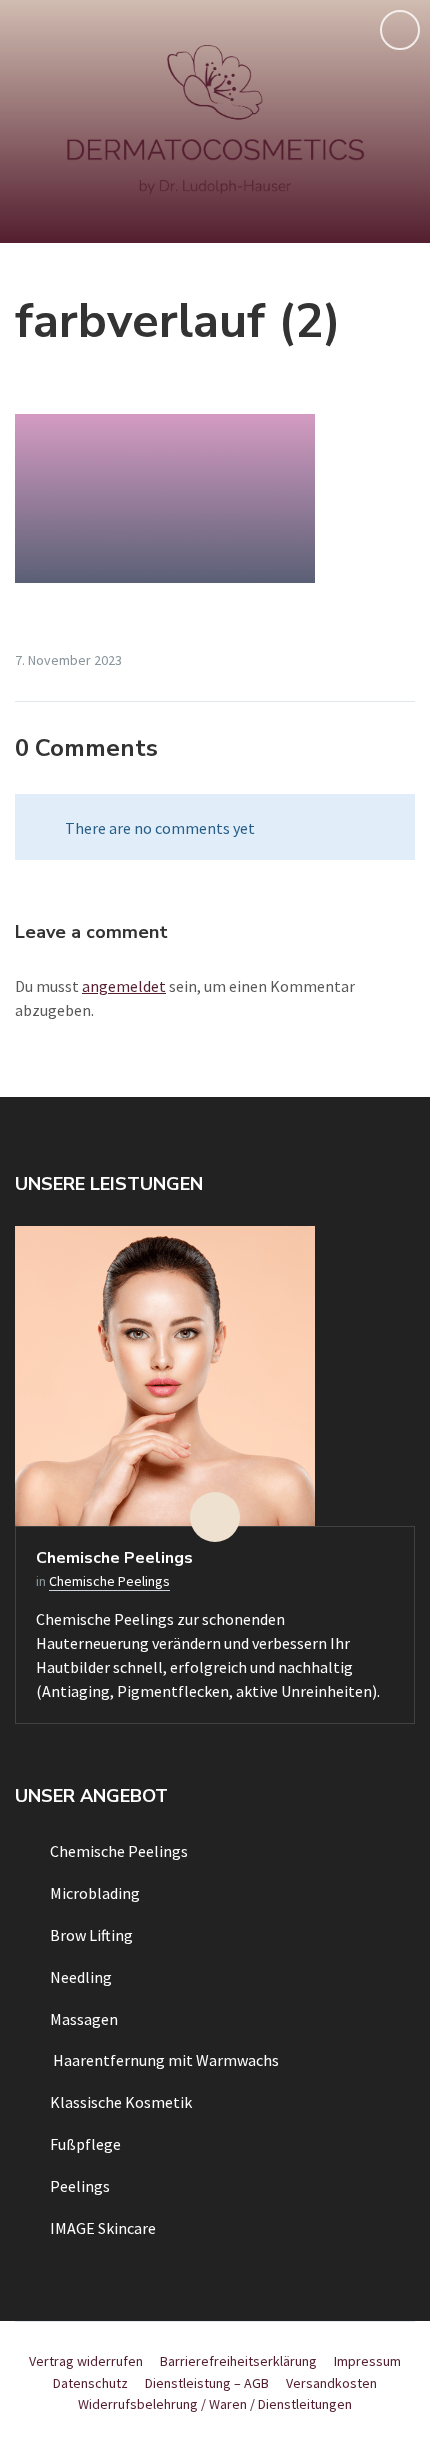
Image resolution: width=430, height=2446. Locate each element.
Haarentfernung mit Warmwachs (164, 2060)
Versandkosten (331, 2383)
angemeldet (124, 986)
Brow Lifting (91, 1935)
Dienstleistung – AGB (207, 2383)
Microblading (95, 1893)
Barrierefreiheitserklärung (238, 2361)
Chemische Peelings (114, 1558)
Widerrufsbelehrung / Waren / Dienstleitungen (215, 2404)
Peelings (80, 2186)
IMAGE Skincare (103, 2228)
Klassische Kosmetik (121, 2102)
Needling (81, 1977)
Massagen (84, 2019)
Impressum (367, 2361)
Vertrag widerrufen (86, 2361)
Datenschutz (90, 2383)
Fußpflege (85, 2144)
